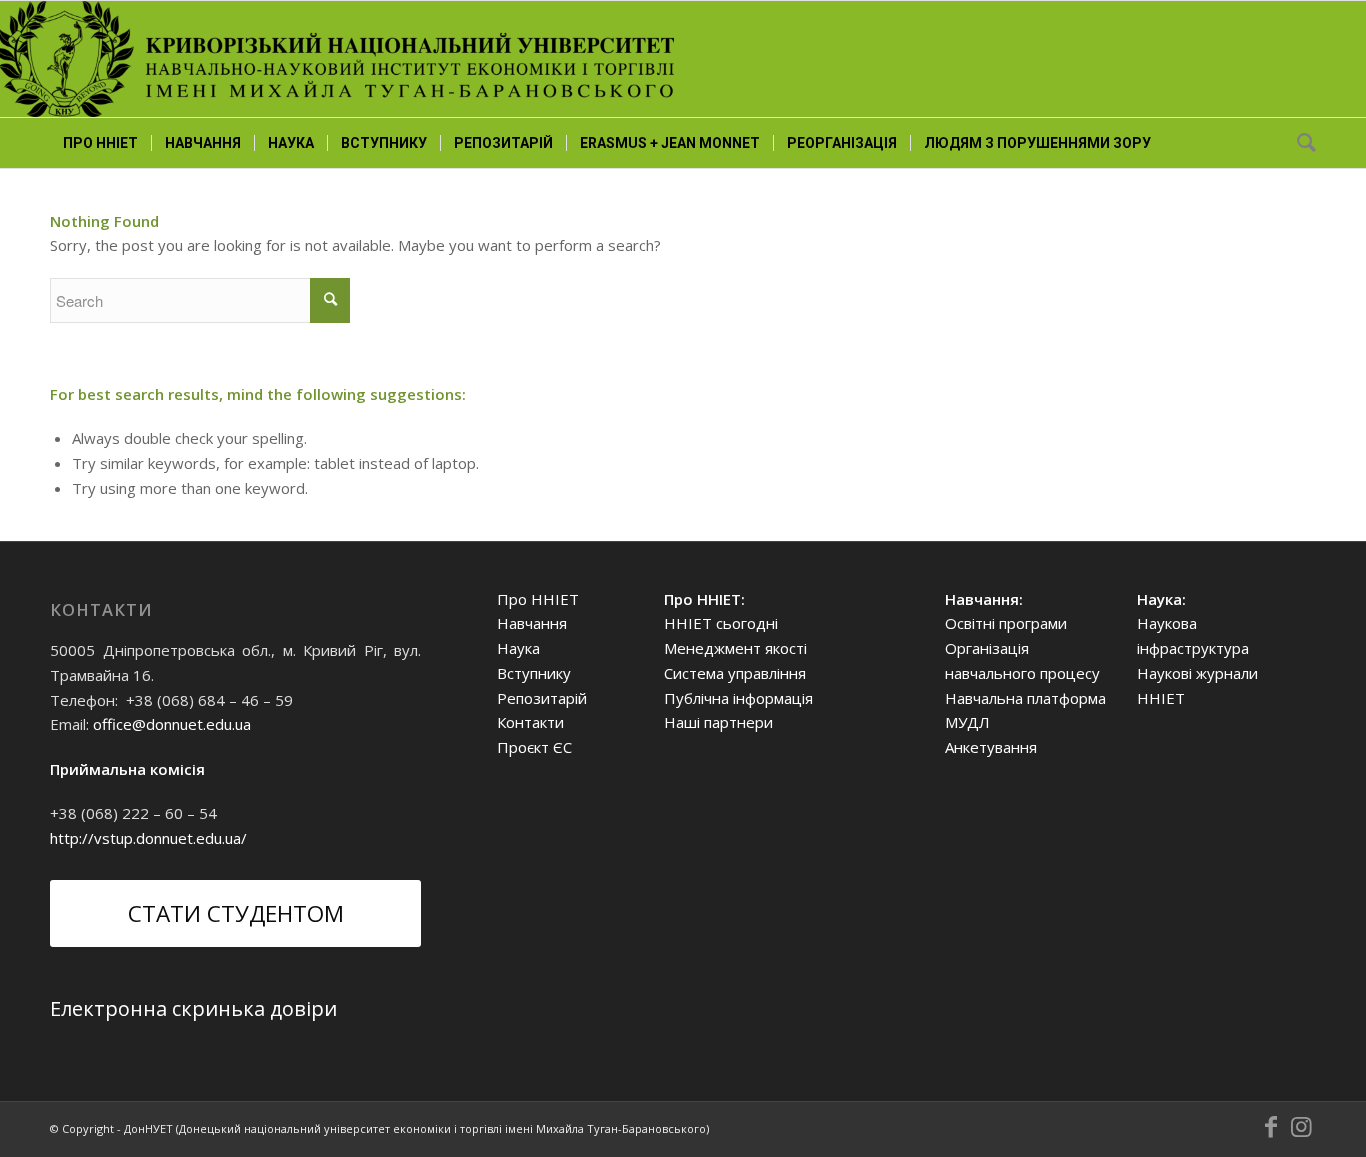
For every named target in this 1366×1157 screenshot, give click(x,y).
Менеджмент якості (735, 648)
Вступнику (534, 673)
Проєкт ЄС (534, 747)
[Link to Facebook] (1271, 1127)
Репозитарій (542, 698)
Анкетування (991, 747)
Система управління (735, 673)
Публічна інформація (738, 698)
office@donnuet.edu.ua (172, 724)
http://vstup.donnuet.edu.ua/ (148, 838)
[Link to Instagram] (1301, 1127)
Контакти (530, 722)
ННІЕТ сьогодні (721, 623)
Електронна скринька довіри (193, 1008)
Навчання (532, 623)
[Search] (1300, 143)
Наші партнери (718, 722)
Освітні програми (1006, 623)
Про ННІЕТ (538, 599)
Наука (518, 648)
